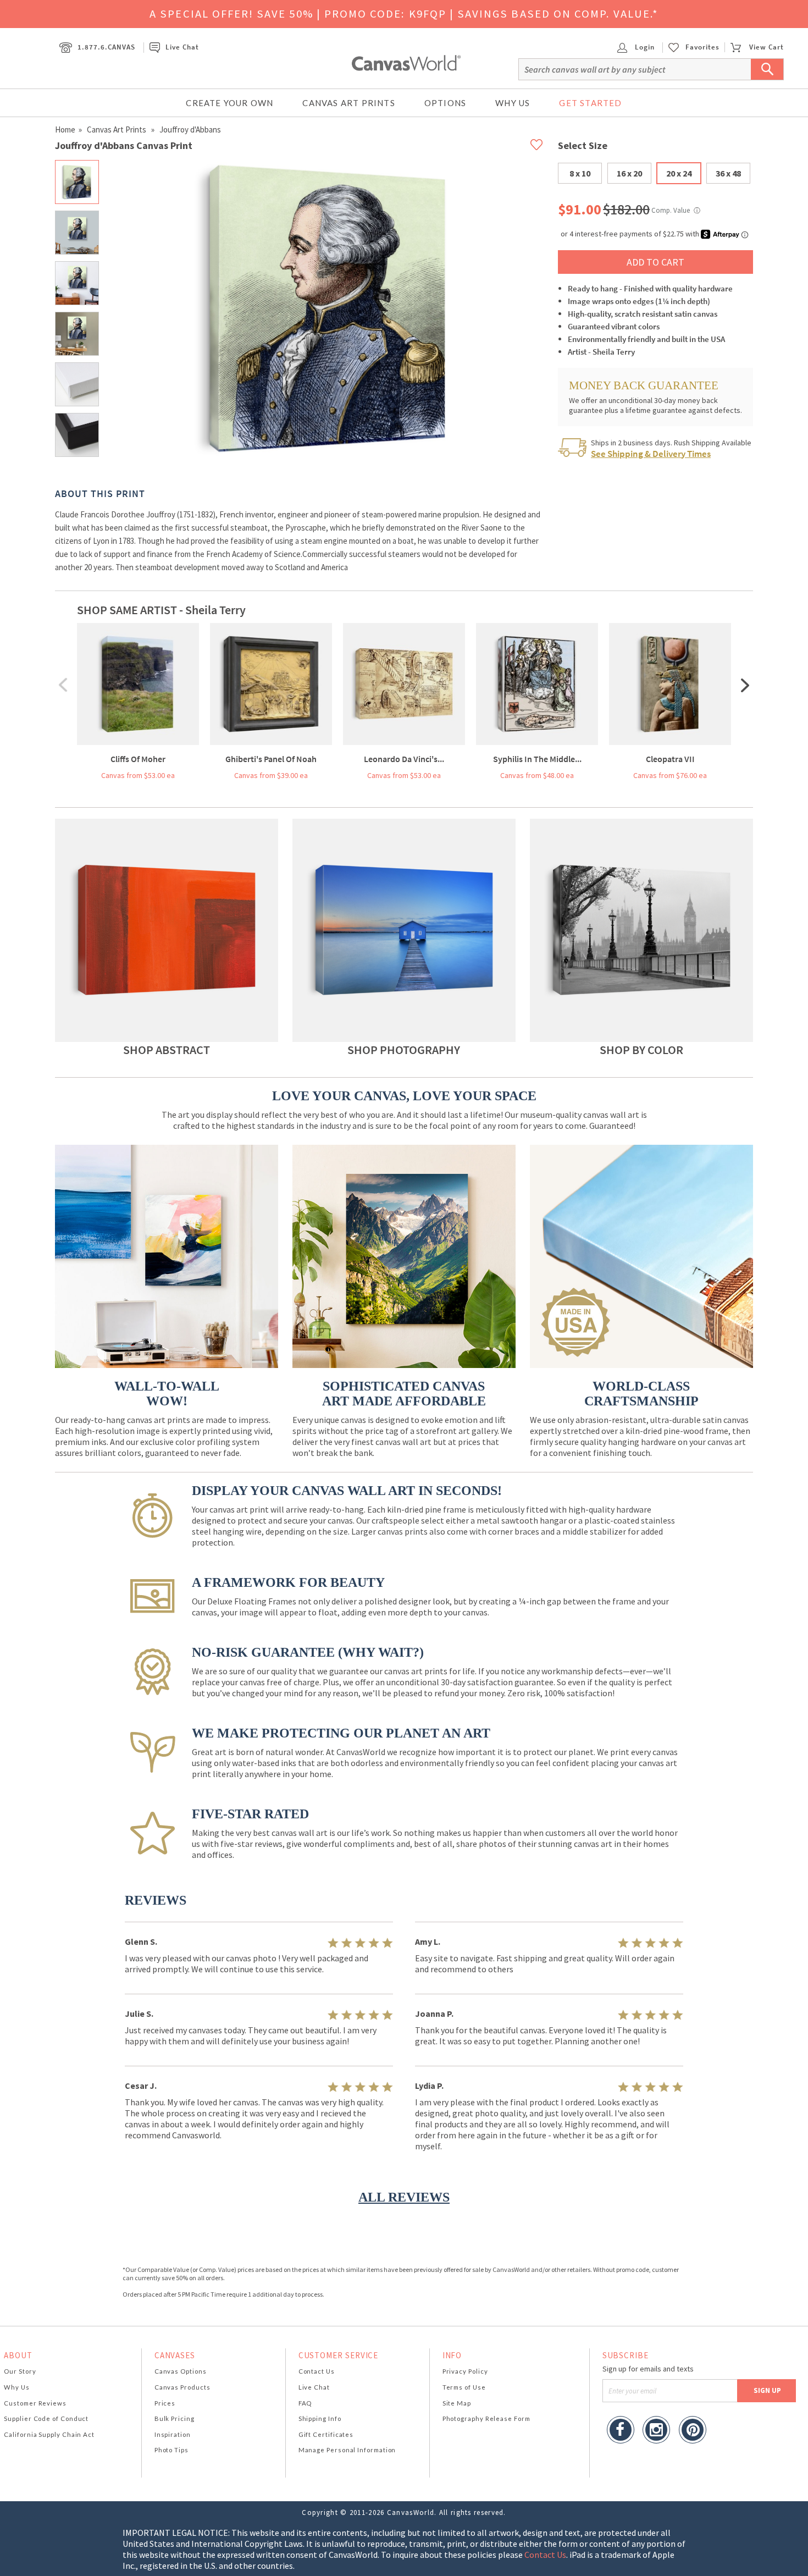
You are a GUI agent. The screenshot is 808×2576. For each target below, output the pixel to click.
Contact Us (317, 2371)
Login (644, 47)
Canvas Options (181, 2371)
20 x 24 (679, 173)
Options (445, 103)
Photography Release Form (486, 2418)
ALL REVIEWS (404, 2197)
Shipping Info (320, 2418)
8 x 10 (580, 173)
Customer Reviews (35, 2403)
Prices (165, 2403)
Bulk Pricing (175, 2418)
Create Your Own (229, 103)
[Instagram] (656, 2431)
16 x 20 (629, 173)
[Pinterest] (693, 2431)
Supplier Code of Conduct (46, 2418)
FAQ (305, 2403)
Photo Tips (171, 2450)
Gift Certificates (326, 2434)
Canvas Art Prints (348, 103)
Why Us (513, 103)
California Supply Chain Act (49, 2434)
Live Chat (182, 47)
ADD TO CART (655, 262)
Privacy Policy (465, 2371)
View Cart (766, 47)
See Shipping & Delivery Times (651, 454)
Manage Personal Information (347, 2450)
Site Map (457, 2403)
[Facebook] (621, 2431)
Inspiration (173, 2434)
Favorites (702, 47)
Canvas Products (182, 2387)
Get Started (590, 103)
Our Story (20, 2371)
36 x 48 (728, 173)
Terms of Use (464, 2387)
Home (65, 129)
